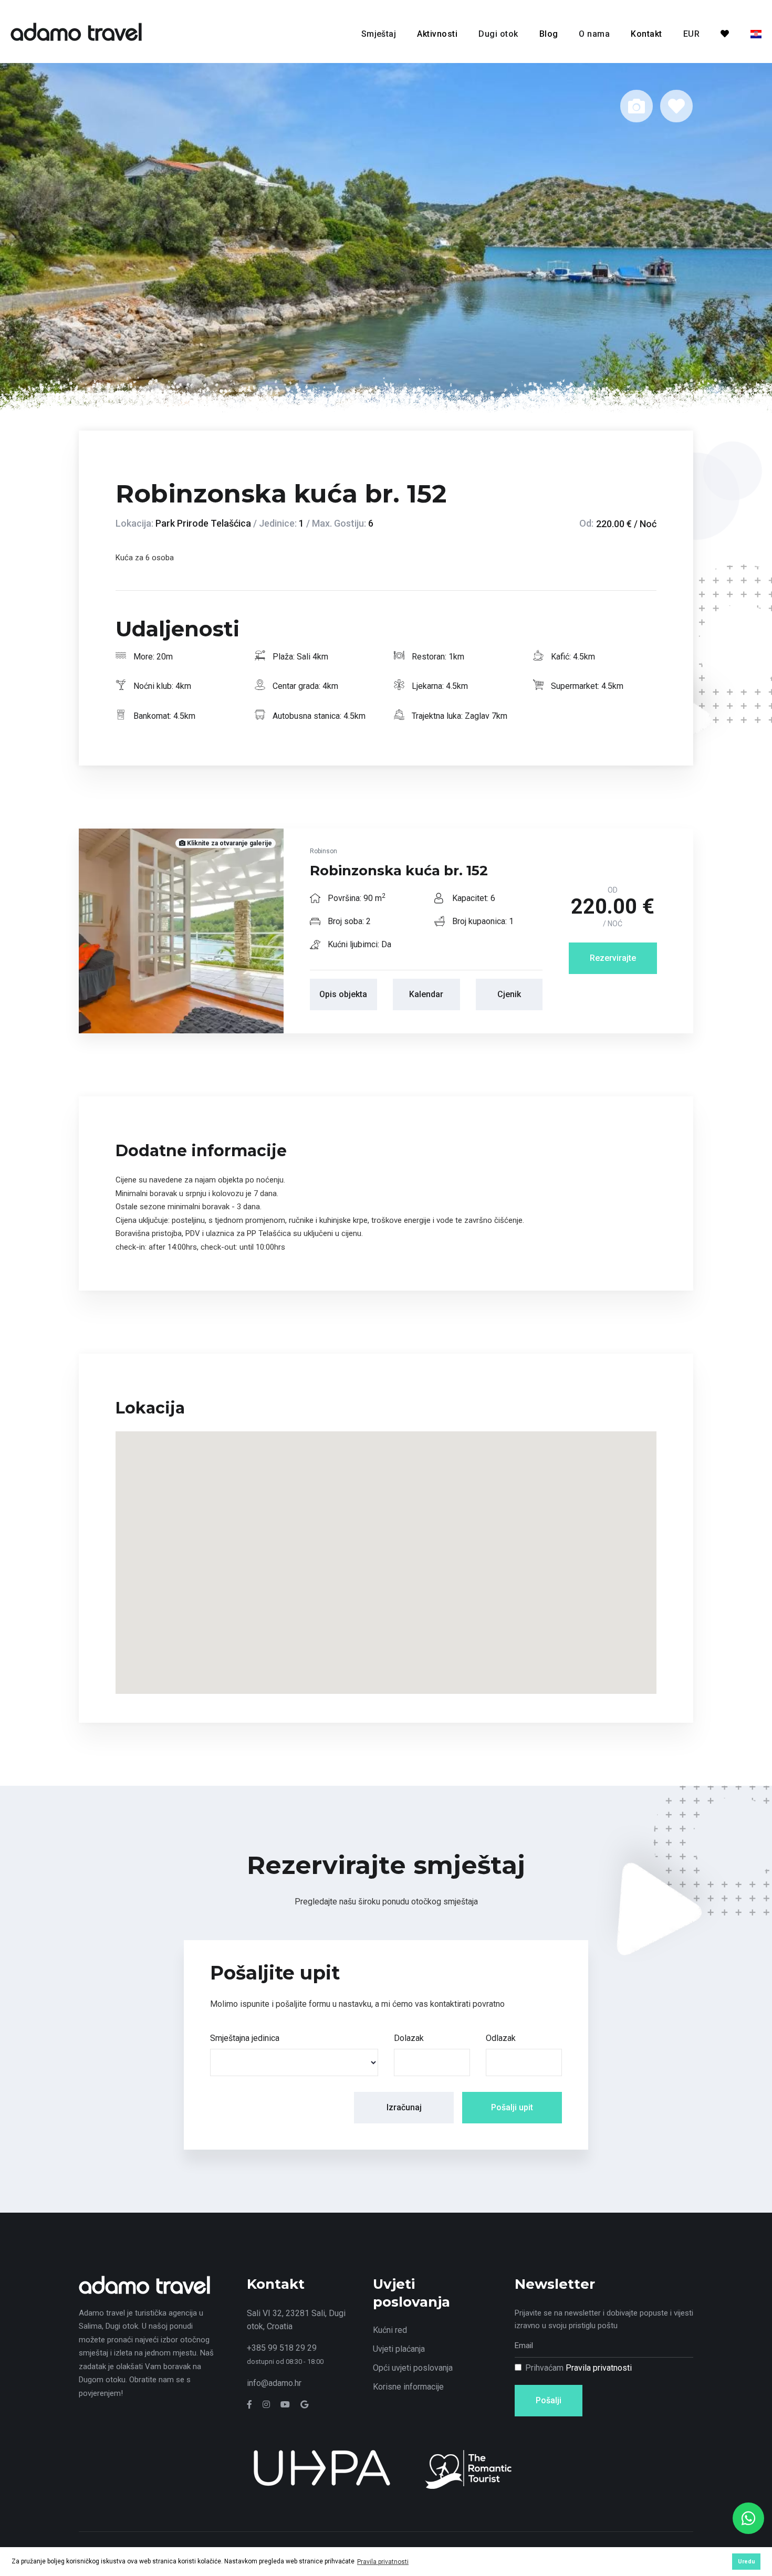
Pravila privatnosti (599, 2368)
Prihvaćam (578, 2368)
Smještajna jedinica (245, 2038)
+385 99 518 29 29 (282, 2348)
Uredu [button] (747, 2562)
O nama (594, 34)
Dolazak (409, 2038)
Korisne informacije (408, 2387)
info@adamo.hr (274, 2383)
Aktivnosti (437, 34)
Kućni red (390, 2330)
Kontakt (646, 34)
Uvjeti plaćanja (399, 2349)
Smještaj (379, 34)
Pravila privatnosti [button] (383, 2562)
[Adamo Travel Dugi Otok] (76, 31)
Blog (549, 34)
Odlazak (501, 2038)
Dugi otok (498, 34)
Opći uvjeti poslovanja (413, 2368)
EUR (691, 34)
